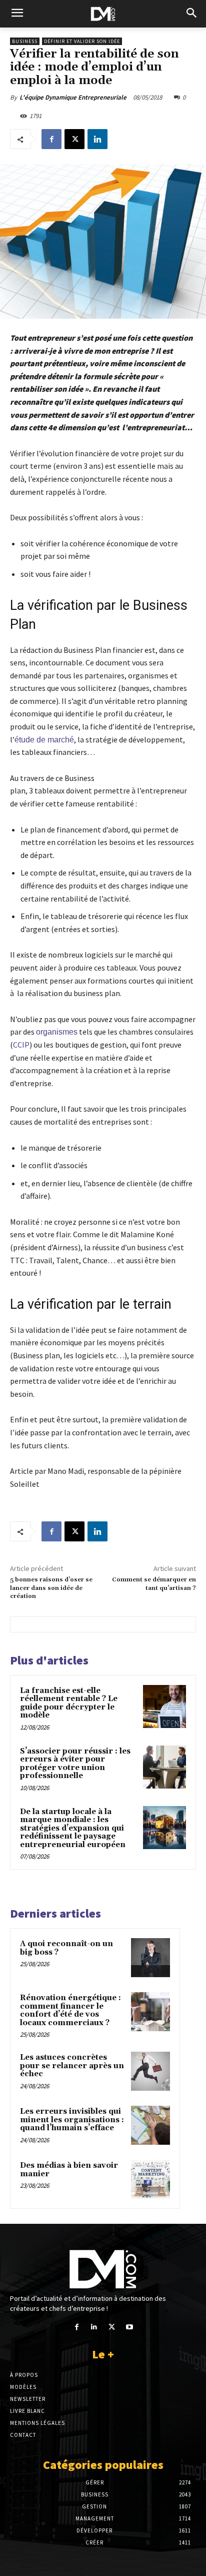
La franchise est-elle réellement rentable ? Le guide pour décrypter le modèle (69, 1703)
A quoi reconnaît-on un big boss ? (66, 1948)
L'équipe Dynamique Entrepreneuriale (73, 97)
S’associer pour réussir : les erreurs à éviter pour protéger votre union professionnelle (75, 1764)
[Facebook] (51, 139)
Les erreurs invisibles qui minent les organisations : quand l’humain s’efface (72, 2120)
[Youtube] (129, 2327)
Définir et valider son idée (82, 41)
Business (25, 41)
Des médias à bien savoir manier (69, 2170)
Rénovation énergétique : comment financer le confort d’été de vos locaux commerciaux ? (70, 2010)
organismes (57, 1032)
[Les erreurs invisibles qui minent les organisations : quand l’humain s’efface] (150, 2125)
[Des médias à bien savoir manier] (150, 2179)
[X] (74, 139)
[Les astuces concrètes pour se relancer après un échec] (150, 2071)
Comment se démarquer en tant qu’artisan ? (154, 1584)
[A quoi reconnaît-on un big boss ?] (150, 1958)
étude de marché (44, 740)
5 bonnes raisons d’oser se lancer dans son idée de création (51, 1588)
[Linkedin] (97, 139)
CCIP (21, 1045)
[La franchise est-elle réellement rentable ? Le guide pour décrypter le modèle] (164, 1706)
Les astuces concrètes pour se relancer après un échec (72, 2066)
